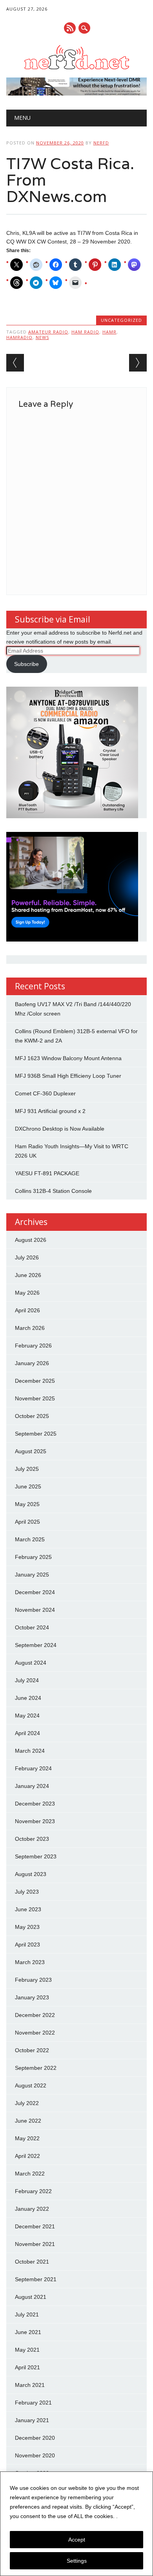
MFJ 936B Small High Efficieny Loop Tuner (68, 1076)
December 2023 (35, 1804)
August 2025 (31, 1451)
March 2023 (30, 1962)
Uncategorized (121, 320)
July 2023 (27, 1892)
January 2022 (32, 2209)
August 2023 (31, 1874)
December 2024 (35, 1592)
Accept (77, 2540)
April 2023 (27, 1945)
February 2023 (33, 1980)
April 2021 (27, 2367)
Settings (77, 2561)
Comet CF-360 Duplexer (45, 1093)
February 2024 (33, 1768)
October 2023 (32, 1839)
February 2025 (33, 1557)
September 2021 (36, 2279)
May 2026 (27, 1293)
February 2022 (33, 2191)
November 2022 (35, 2033)
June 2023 (28, 1909)
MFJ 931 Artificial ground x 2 (50, 1111)
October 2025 (32, 1416)
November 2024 (35, 1610)
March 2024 (30, 1751)
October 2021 (32, 2262)
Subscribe (26, 664)
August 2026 (31, 1240)
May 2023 (27, 1927)
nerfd (101, 143)
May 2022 (27, 2138)
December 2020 (35, 2438)
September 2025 (36, 1434)
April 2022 (27, 2156)
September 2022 (36, 2068)
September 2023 (36, 1856)
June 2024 (28, 1698)
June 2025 (28, 1486)
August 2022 (31, 2085)
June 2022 (28, 2121)
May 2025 (27, 1504)
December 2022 (35, 2015)
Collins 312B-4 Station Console (53, 1191)
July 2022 (27, 2103)
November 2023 (35, 1821)
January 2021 (32, 2420)
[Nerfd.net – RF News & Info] (76, 69)
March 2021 (30, 2385)
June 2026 (28, 1275)
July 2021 (27, 2314)
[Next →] (138, 363)
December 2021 (35, 2226)
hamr (109, 332)
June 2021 (28, 2332)
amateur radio (48, 332)
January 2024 (32, 1786)
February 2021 (33, 2403)
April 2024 (27, 1733)
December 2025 (35, 1381)
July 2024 (27, 1680)
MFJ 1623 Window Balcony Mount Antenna (68, 1058)
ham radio (85, 332)
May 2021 (27, 2350)
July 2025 (27, 1469)
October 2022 (32, 2050)
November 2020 (35, 2455)
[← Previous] (15, 363)
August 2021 (31, 2297)
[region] (76, 2524)
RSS (70, 28)
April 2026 (27, 1310)
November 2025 (35, 1398)
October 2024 (32, 1627)
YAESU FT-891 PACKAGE (47, 1173)
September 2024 (36, 1645)
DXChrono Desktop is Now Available (60, 1129)
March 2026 (30, 1328)
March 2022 (30, 2174)
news (42, 337)
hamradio (19, 337)
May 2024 (27, 1716)
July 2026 (27, 1257)
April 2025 (27, 1522)
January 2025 (32, 1575)
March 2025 (30, 1539)
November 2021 (35, 2244)
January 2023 (32, 1997)
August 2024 (31, 1663)
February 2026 (33, 1346)
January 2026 (32, 1363)
